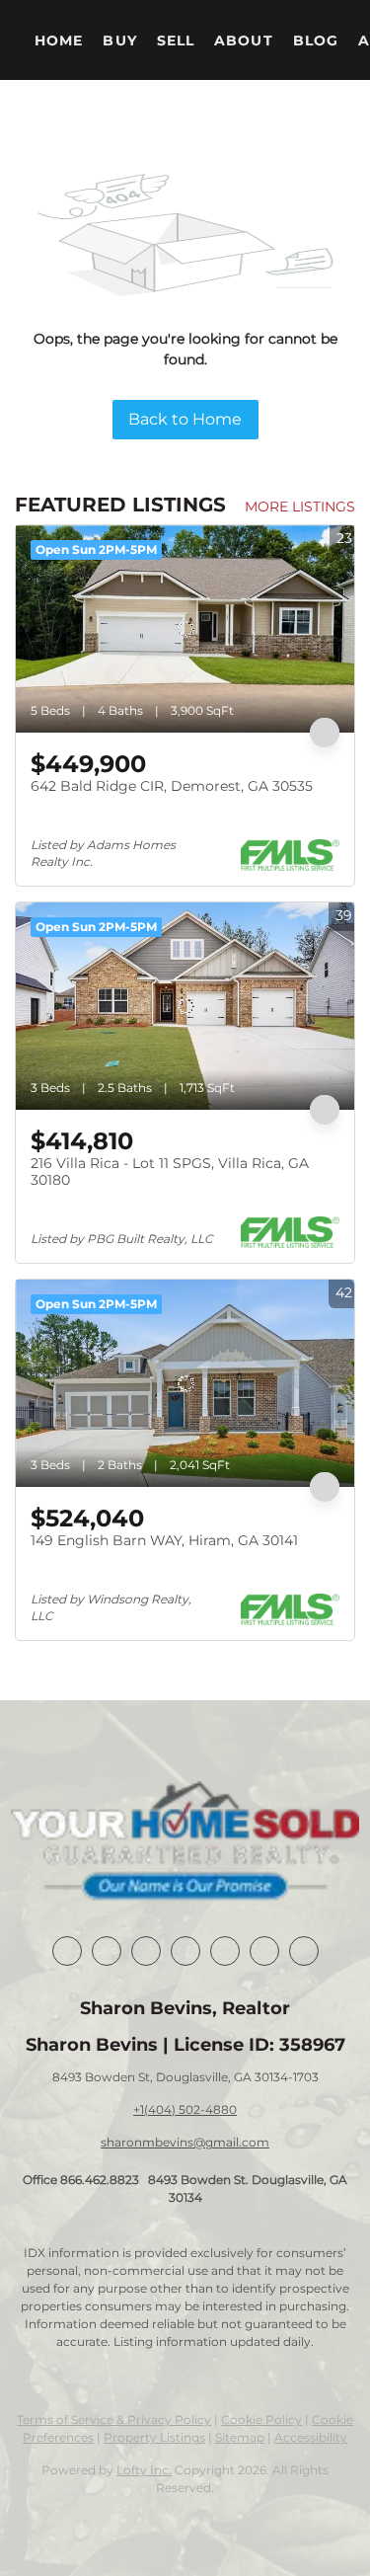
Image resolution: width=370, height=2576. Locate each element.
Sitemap (240, 2437)
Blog (316, 40)
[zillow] (185, 1951)
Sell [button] (176, 40)
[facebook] (67, 1951)
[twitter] (146, 1951)
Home (59, 40)
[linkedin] (107, 1951)
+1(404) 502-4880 (185, 2109)
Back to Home (185, 419)
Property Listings (154, 2437)
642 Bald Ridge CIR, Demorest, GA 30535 (172, 786)
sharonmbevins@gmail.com (185, 2142)
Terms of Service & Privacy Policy (114, 2420)
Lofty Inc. (144, 2470)
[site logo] (185, 1843)
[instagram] (225, 1951)
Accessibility (311, 2437)
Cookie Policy (261, 2420)
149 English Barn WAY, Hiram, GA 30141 (164, 1540)
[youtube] (264, 1951)
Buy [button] (119, 40)
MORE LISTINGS (300, 507)
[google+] (304, 1951)
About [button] (244, 40)
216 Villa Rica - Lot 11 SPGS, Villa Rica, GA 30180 (170, 1172)
